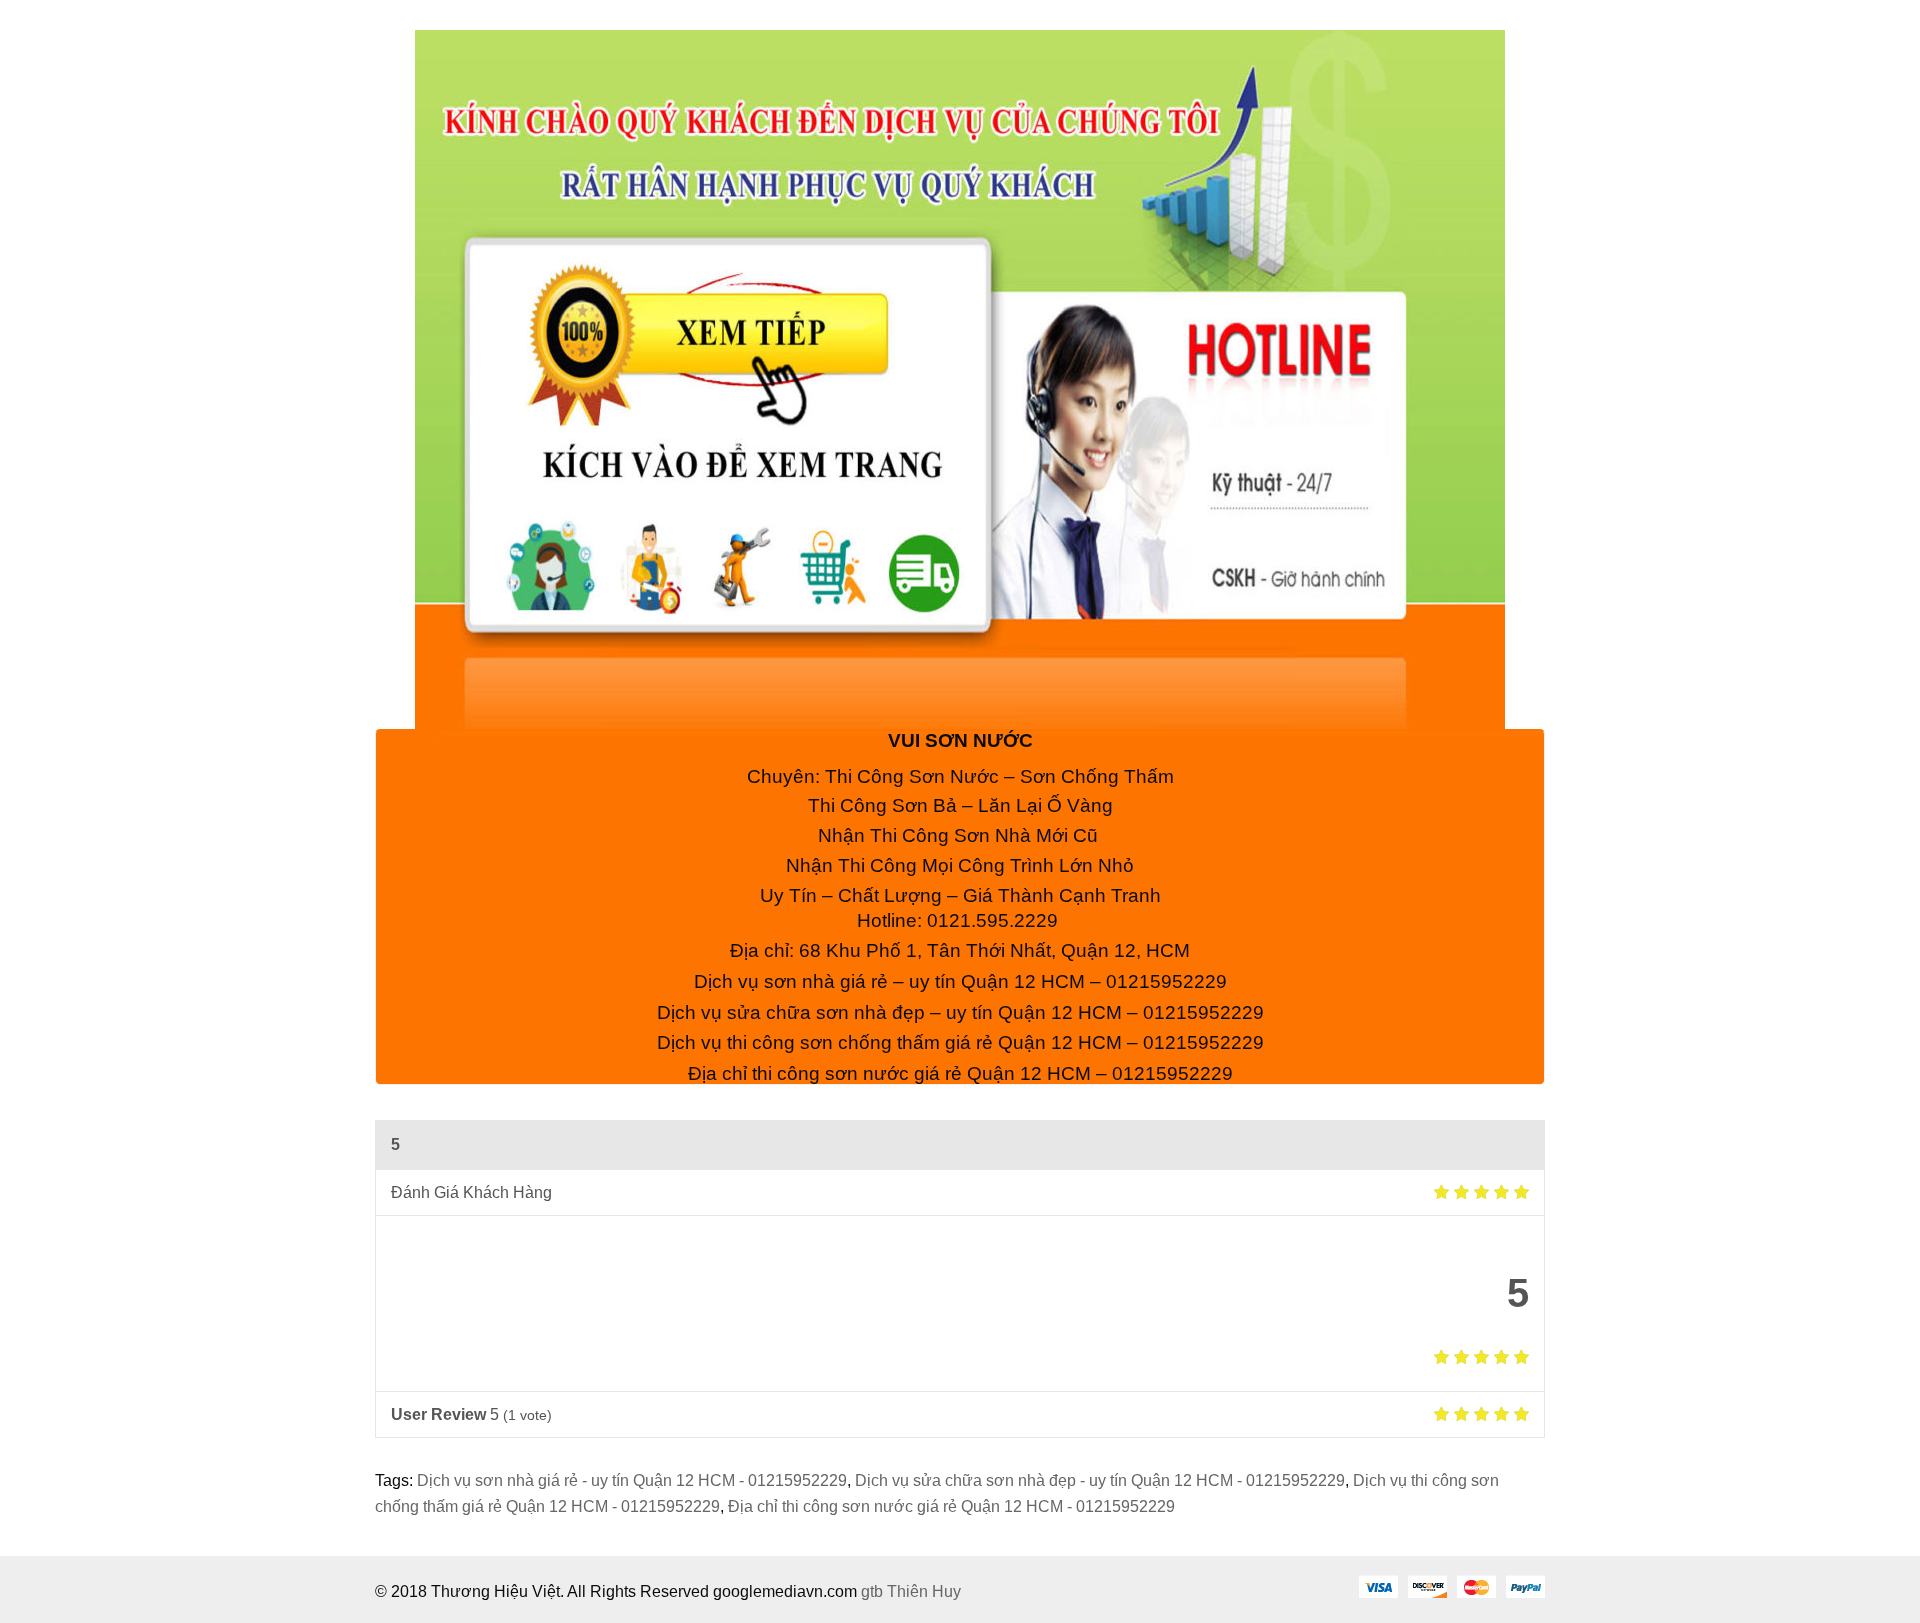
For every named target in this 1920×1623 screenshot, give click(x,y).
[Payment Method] (1378, 1586)
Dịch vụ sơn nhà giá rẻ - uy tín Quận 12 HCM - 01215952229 (632, 1480)
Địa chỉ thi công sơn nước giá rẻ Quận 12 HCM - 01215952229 (951, 1506)
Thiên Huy (924, 1591)
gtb (874, 1591)
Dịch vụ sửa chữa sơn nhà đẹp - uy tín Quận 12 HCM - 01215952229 (1100, 1480)
